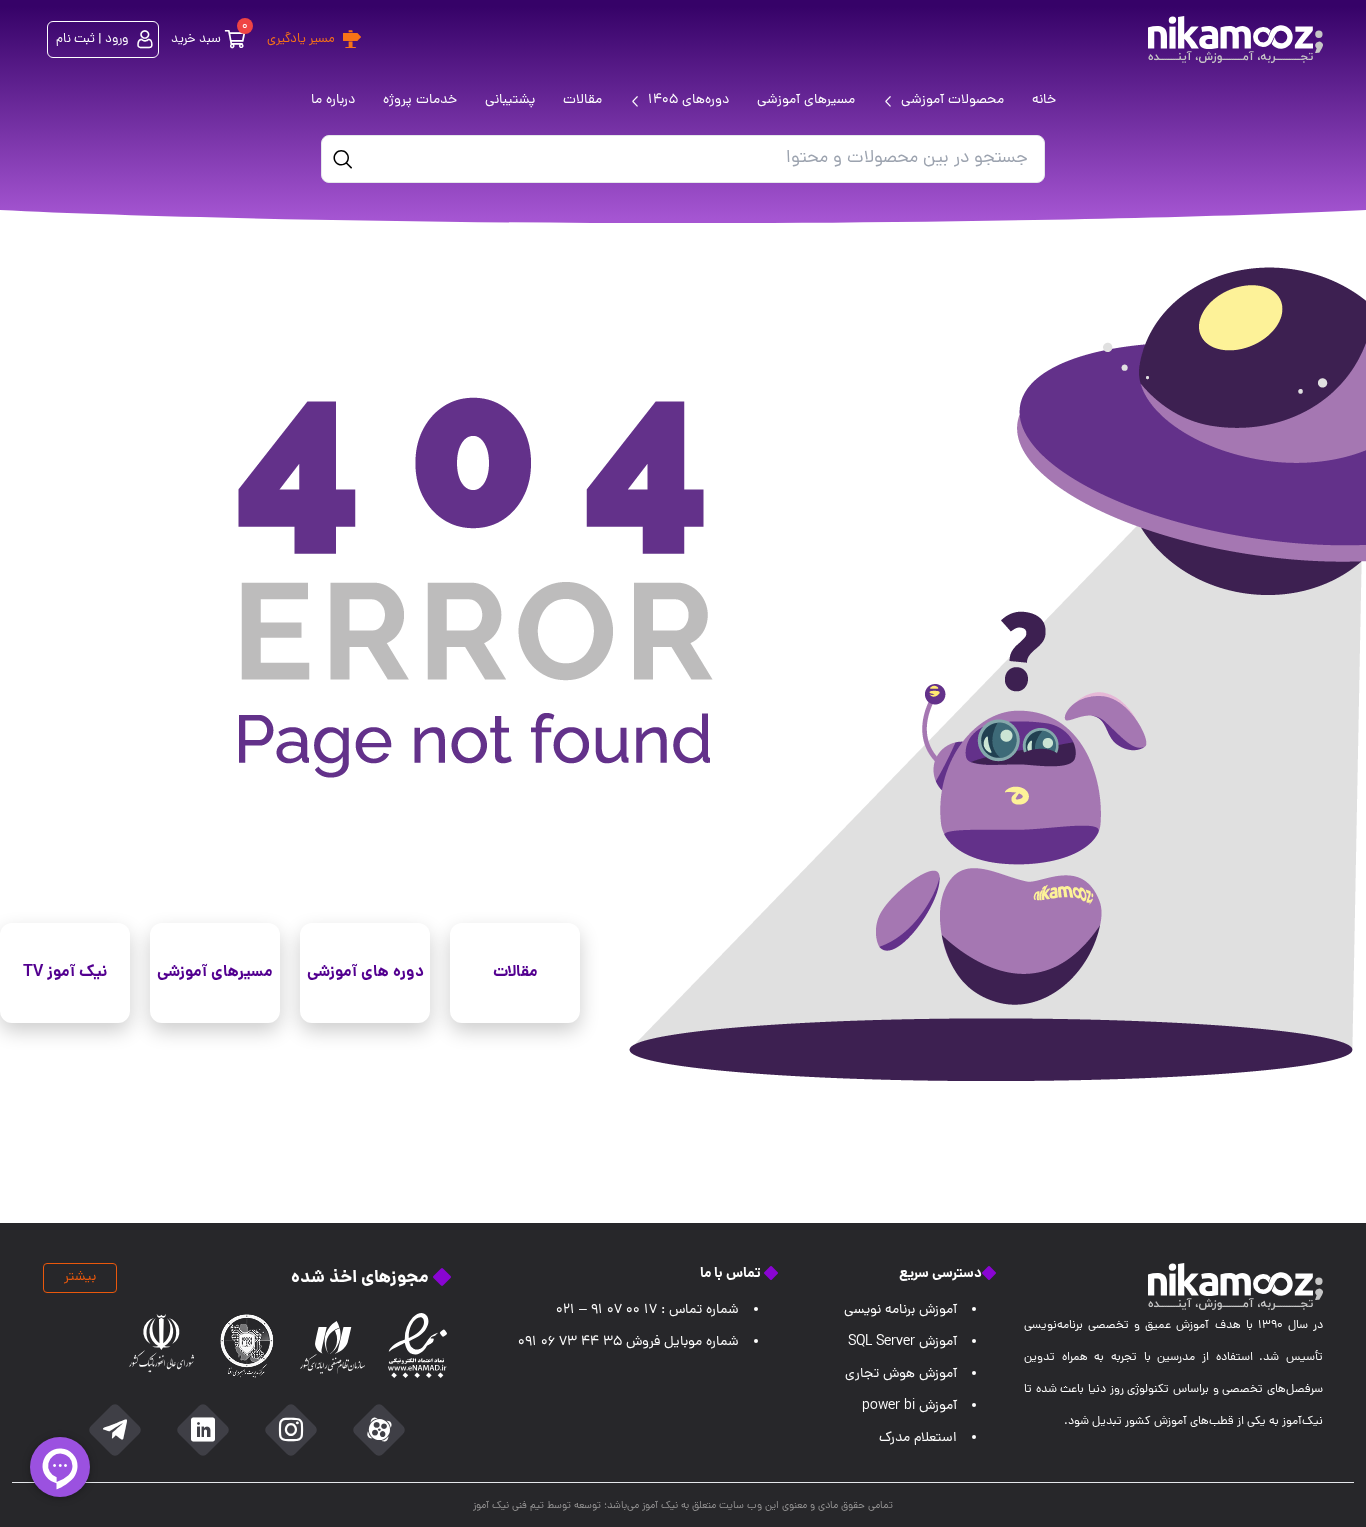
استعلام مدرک (918, 1438)
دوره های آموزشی (365, 972)
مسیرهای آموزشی (215, 972)
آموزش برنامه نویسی (900, 1310)
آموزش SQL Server (902, 1342)
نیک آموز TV (65, 972)
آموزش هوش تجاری (901, 1374)
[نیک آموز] (1235, 39)
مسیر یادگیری (301, 39)
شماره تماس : (647, 1310)
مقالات (515, 972)
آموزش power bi (909, 1406)
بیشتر (80, 1277)
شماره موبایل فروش (628, 1342)
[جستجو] (343, 159)
